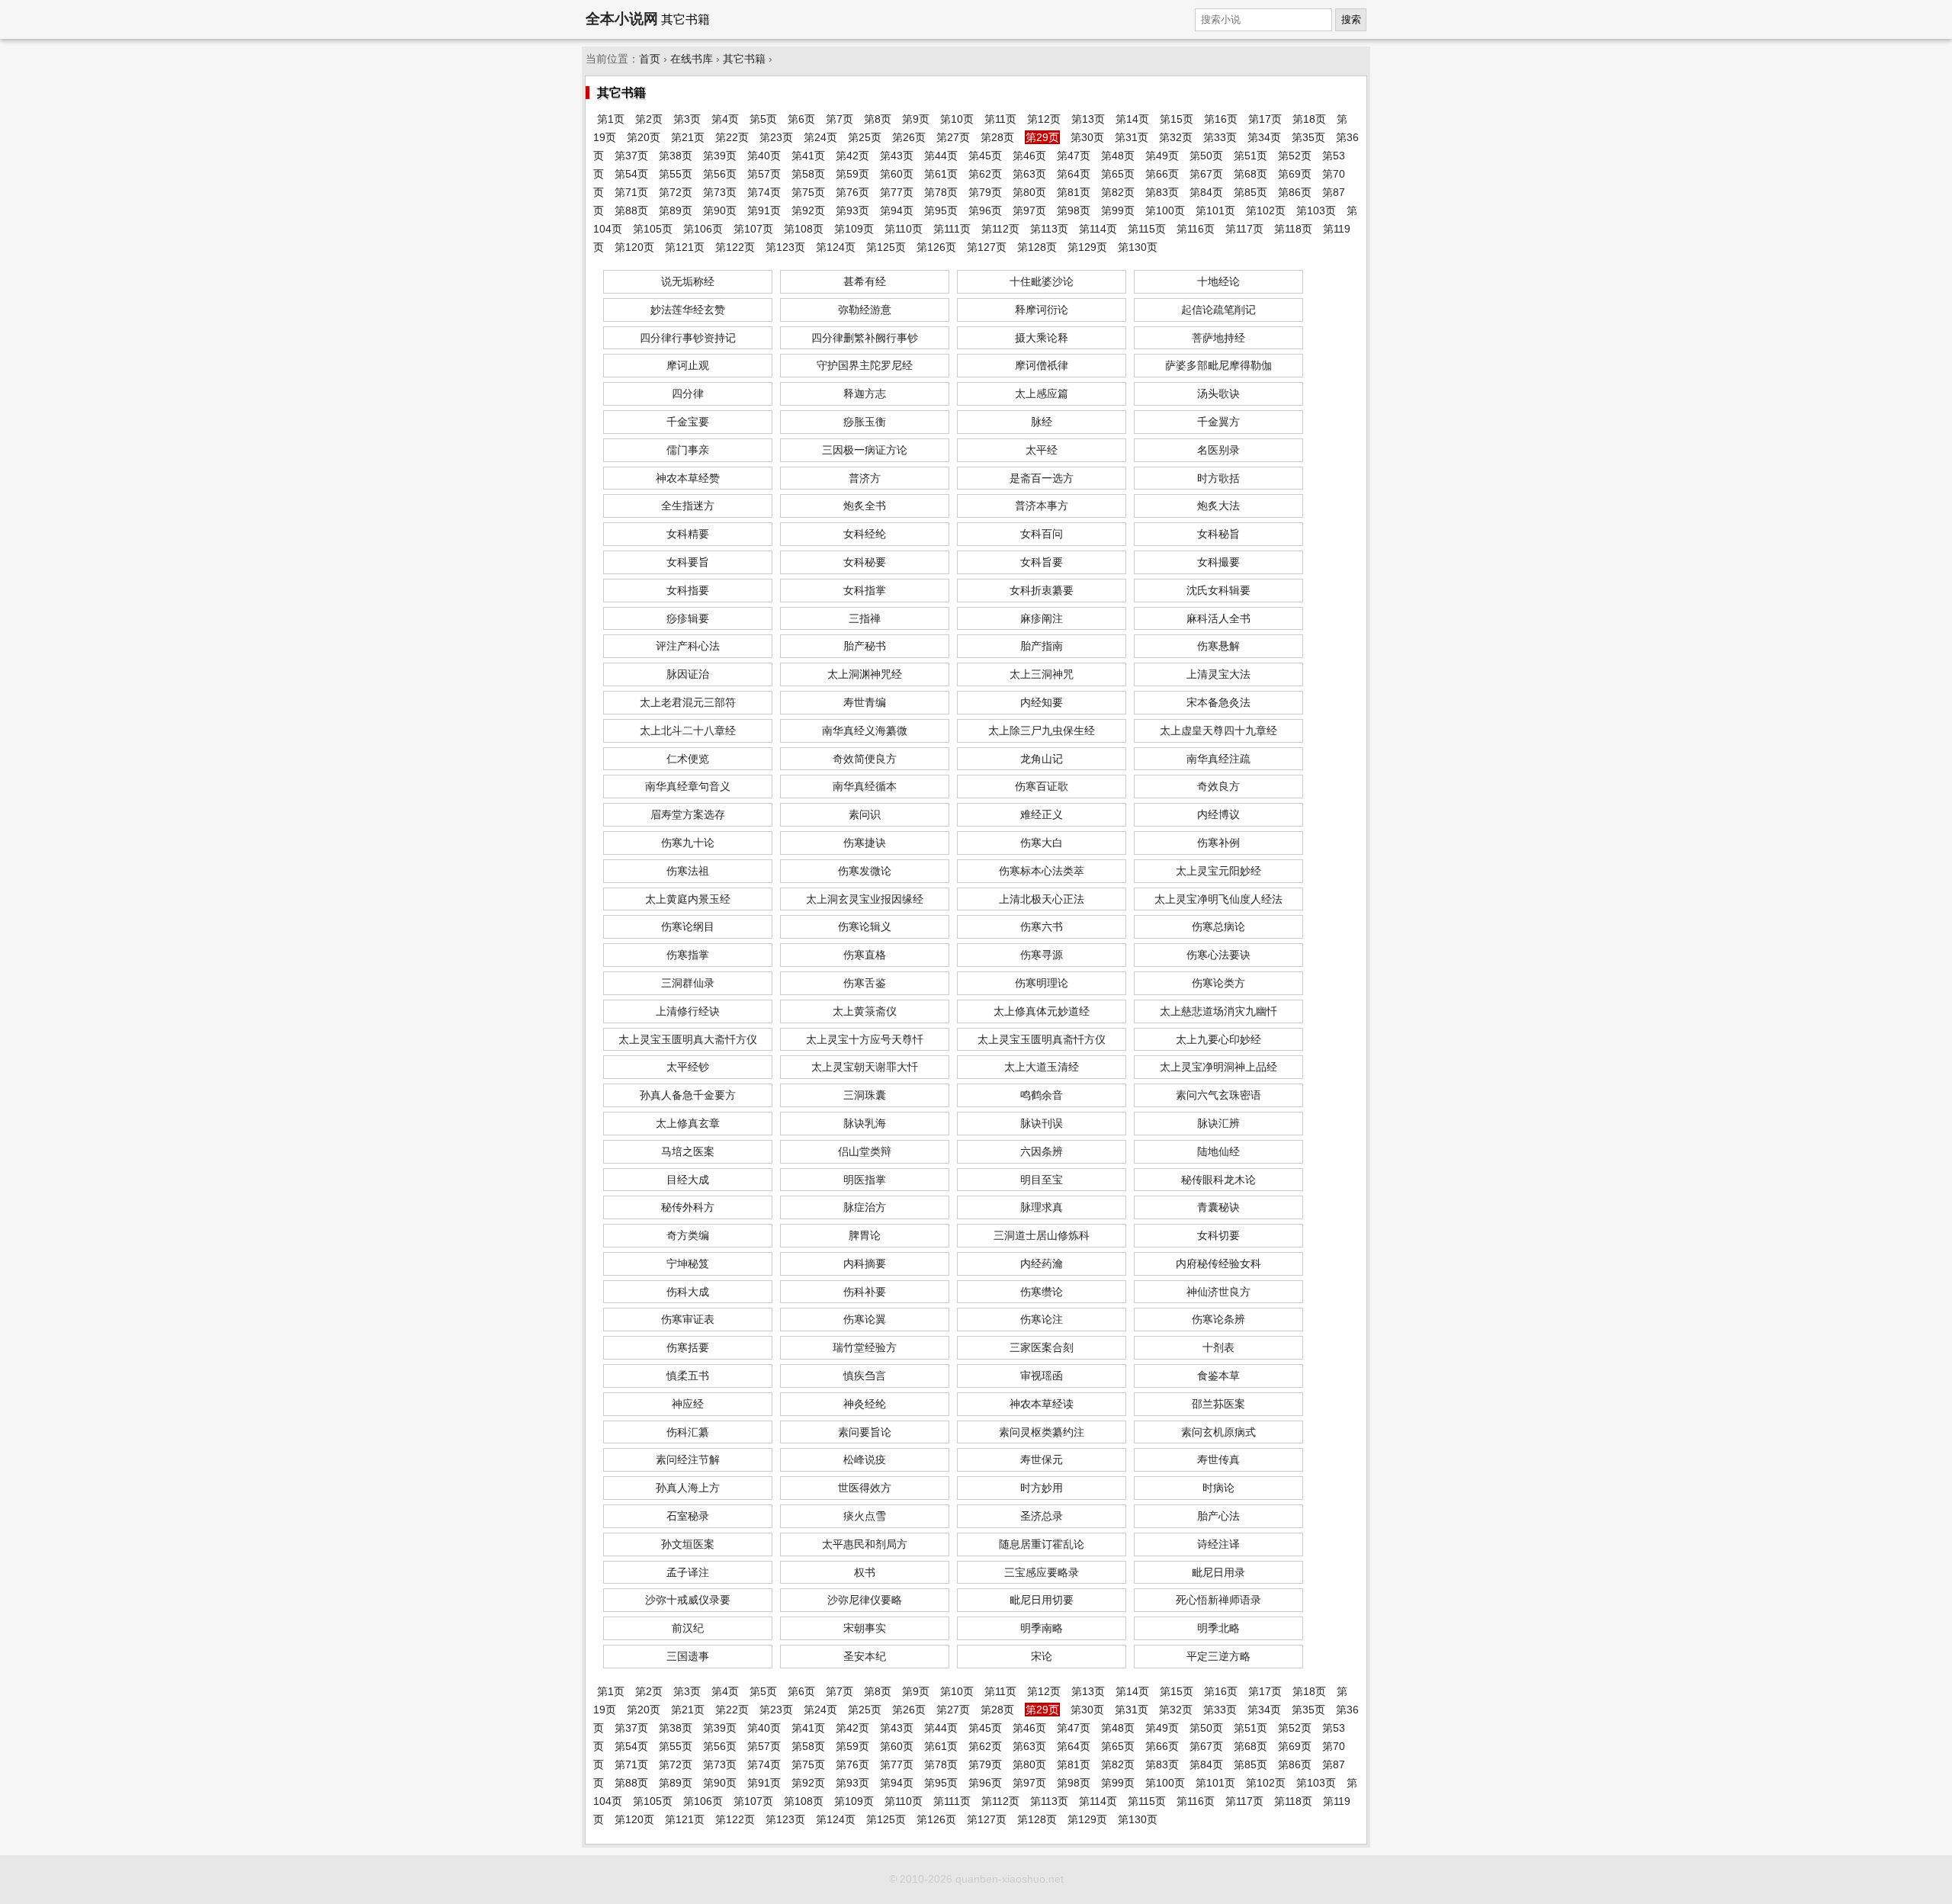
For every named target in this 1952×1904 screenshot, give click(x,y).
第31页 (1132, 137)
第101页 (1215, 210)
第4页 (725, 119)
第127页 (987, 247)
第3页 (687, 119)
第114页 (1098, 229)
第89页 (676, 210)
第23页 (776, 137)
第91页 (764, 210)
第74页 (764, 192)
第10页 (957, 119)
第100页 (1165, 210)
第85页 (1250, 192)
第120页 (634, 247)
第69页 (1295, 174)
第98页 (1074, 210)
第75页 (808, 192)
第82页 (1118, 192)
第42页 (852, 156)
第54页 (631, 174)
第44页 (941, 156)
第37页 (631, 156)
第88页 (631, 210)
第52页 (1295, 156)
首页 (650, 59)
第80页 (1029, 192)
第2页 (649, 119)
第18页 (1309, 119)
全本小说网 (622, 19)
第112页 (1000, 229)
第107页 (753, 229)
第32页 (1176, 137)
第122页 (735, 247)
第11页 (1000, 119)
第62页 (985, 174)
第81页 (1074, 192)
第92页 (808, 210)
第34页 (1264, 137)
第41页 (808, 156)
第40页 (764, 156)
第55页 (676, 174)
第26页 (909, 137)
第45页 (985, 156)
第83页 (1162, 192)
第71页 (631, 192)
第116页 (1196, 229)
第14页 (1132, 119)
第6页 (801, 119)
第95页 (941, 210)
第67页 (1206, 174)
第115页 (1147, 229)
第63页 (1029, 174)
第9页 (916, 119)
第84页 (1206, 192)
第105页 (653, 229)
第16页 (1221, 119)
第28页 (997, 137)
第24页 (820, 137)
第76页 (852, 192)
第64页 (1074, 174)
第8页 (878, 119)
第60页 (897, 174)
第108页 (804, 229)
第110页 (904, 229)
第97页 (1029, 210)
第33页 (1220, 137)
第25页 (865, 137)
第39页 (720, 156)
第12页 (1044, 119)
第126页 (936, 247)
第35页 (1308, 137)
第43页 (897, 156)
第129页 (1087, 247)
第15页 (1177, 119)
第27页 (953, 137)
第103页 (1316, 210)
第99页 (1118, 210)
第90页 (720, 210)
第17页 (1265, 119)
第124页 (836, 247)
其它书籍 (744, 59)
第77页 (897, 192)
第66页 (1162, 174)
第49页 (1162, 156)
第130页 (1138, 247)
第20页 (644, 137)
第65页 (1118, 174)
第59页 (852, 174)
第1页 (611, 119)
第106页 (703, 229)
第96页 (985, 210)
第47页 (1074, 156)
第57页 (764, 174)
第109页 (854, 229)
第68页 (1250, 174)
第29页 (1042, 137)
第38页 (676, 156)
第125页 (886, 247)
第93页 (852, 210)
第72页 (676, 192)
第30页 (1087, 137)
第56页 (720, 174)
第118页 (1293, 229)
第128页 (1037, 247)
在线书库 (692, 59)
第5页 (763, 119)
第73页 (720, 192)
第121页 (685, 247)
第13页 (1088, 119)
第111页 (952, 229)
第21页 (688, 137)
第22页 (732, 137)
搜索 (1351, 19)
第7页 (840, 119)
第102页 (1266, 210)
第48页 (1118, 156)
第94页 (897, 210)
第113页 (1049, 229)
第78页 (941, 192)
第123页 (785, 247)
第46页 (1029, 156)
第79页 (985, 192)
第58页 (808, 174)
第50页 (1206, 156)
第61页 (941, 174)
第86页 (1295, 192)
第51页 (1250, 156)
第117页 (1244, 229)
